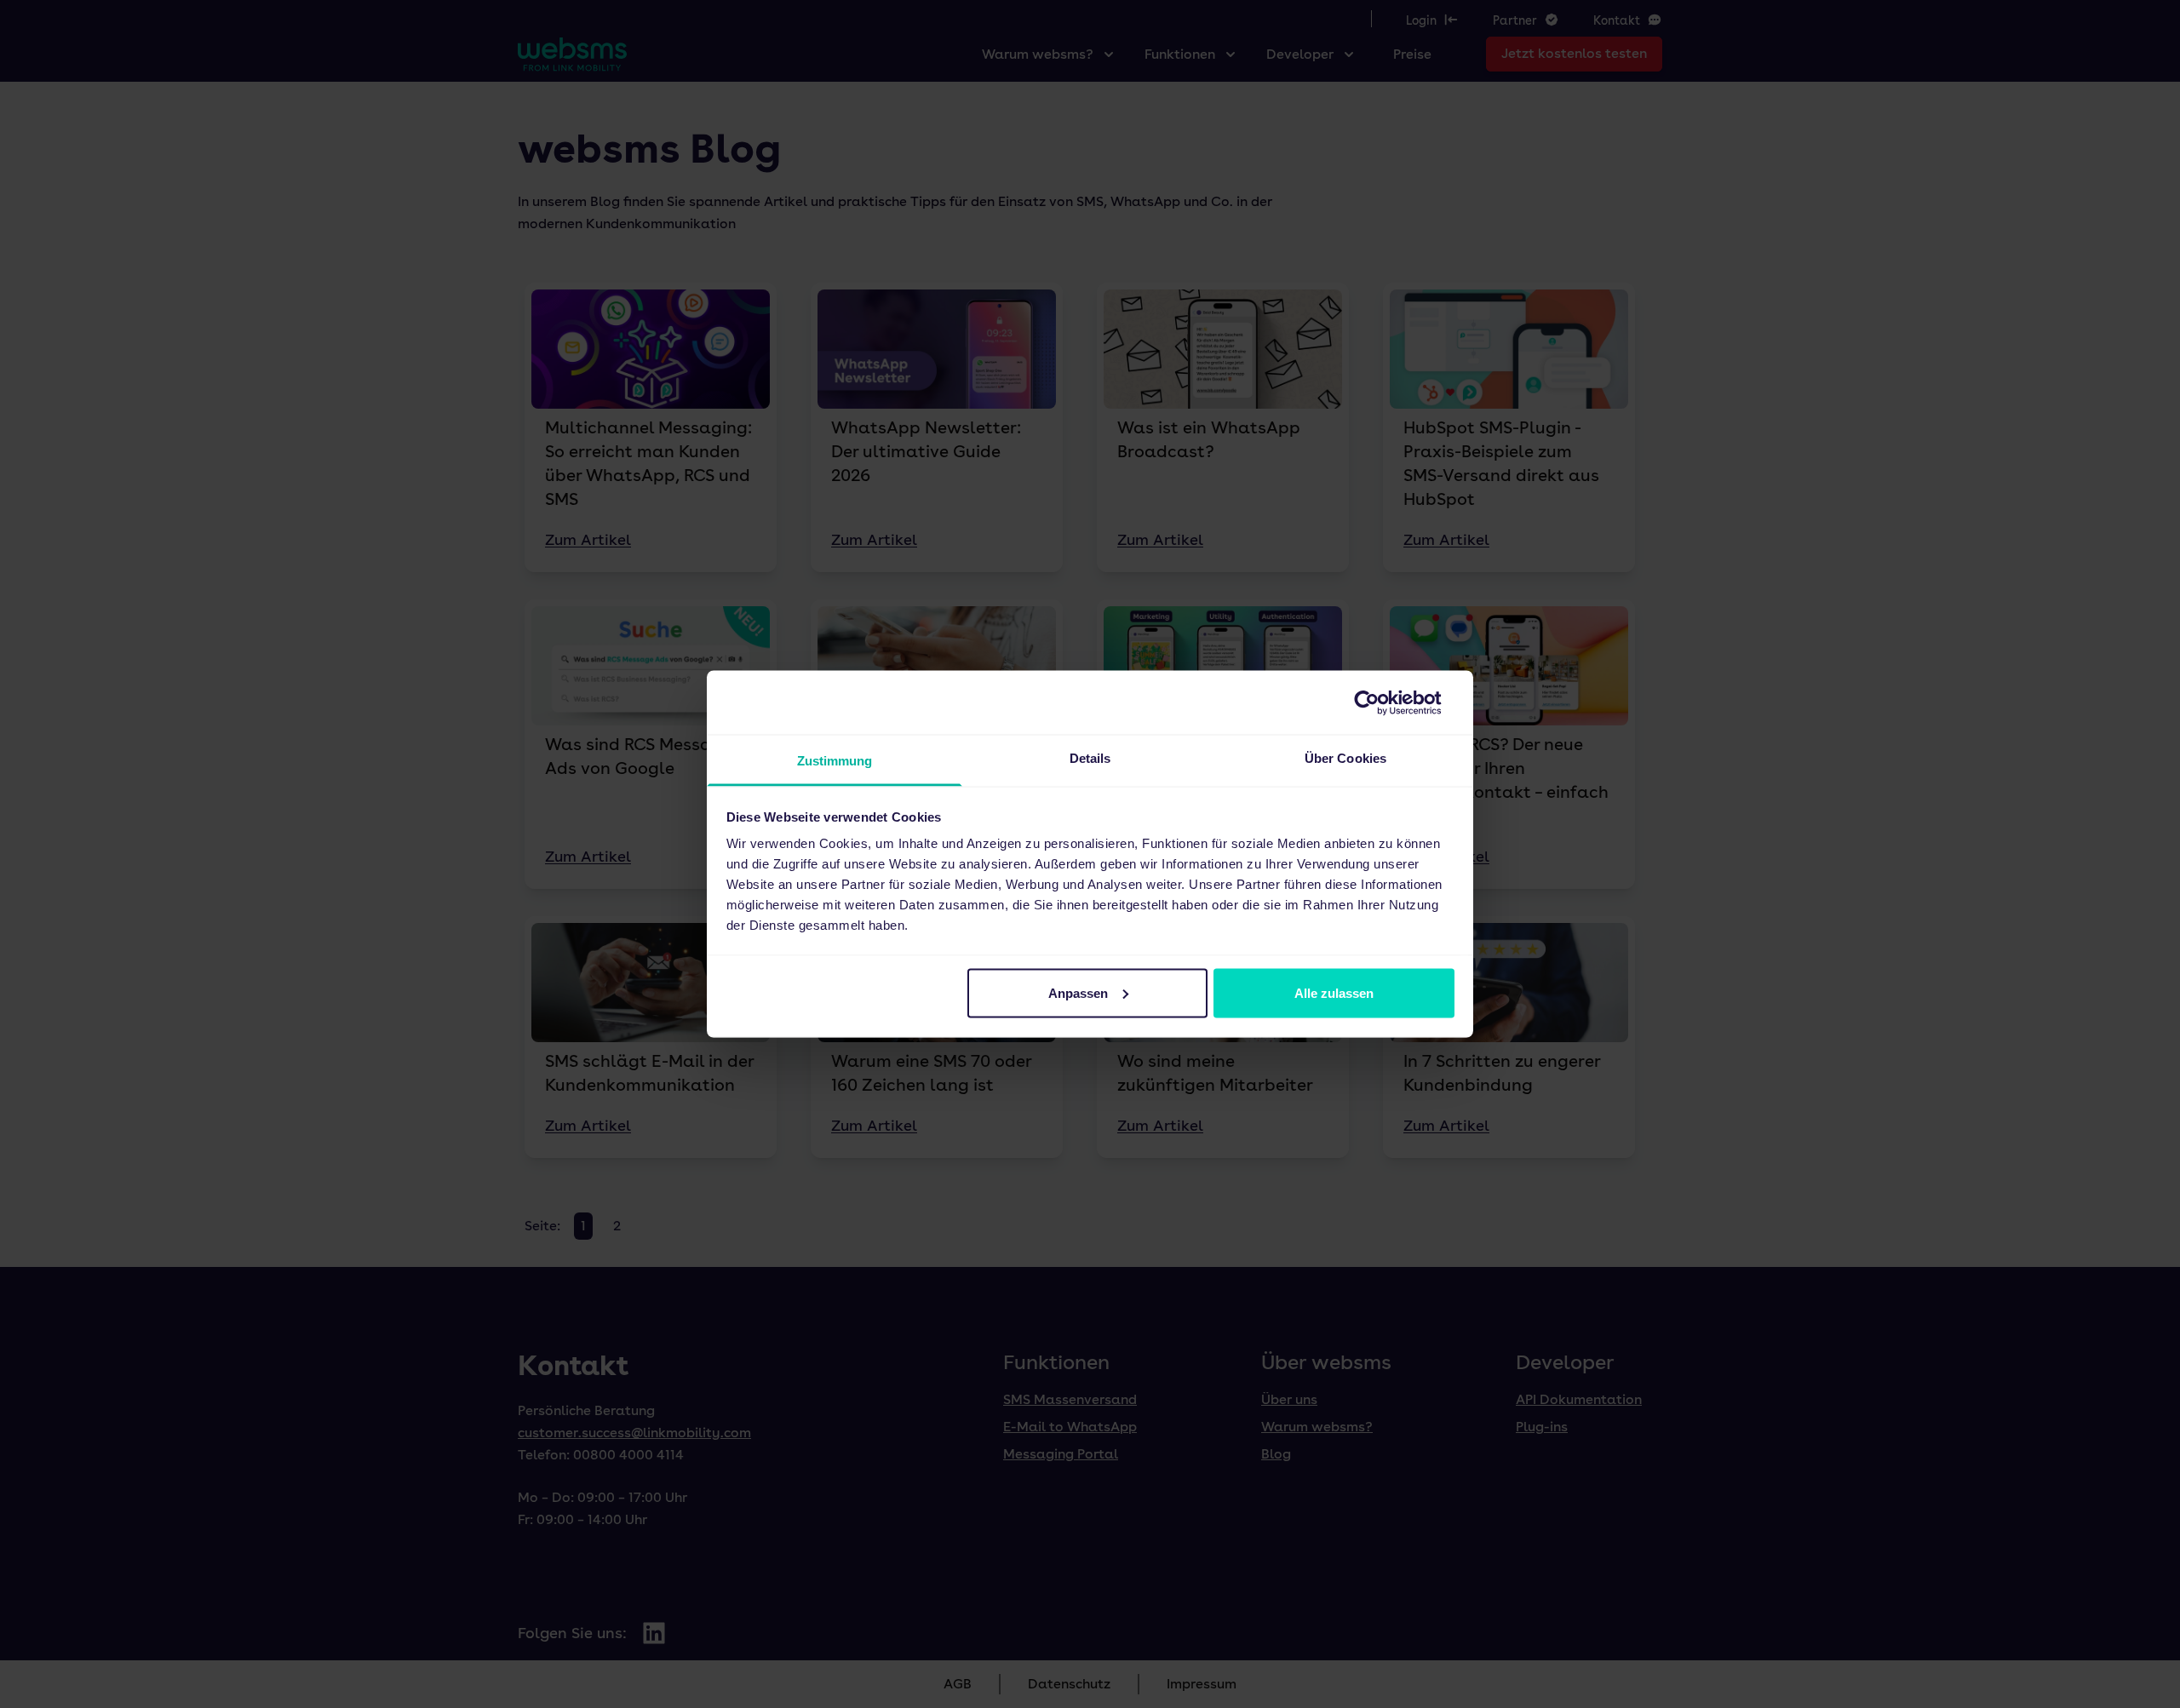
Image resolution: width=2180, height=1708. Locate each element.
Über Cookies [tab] (1345, 758)
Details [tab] (1090, 758)
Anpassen (1078, 992)
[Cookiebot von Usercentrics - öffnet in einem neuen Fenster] (1380, 702)
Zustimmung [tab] (835, 761)
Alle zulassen (1334, 992)
